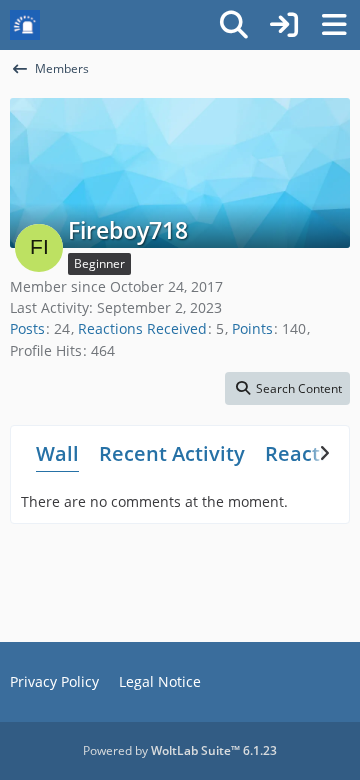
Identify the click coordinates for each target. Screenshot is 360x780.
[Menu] (334, 25)
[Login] (284, 25)
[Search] (234, 25)
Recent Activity (172, 453)
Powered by (180, 750)
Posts (27, 328)
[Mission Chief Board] (25, 25)
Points (252, 328)
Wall (57, 453)
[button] (287, 389)
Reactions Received (142, 328)
